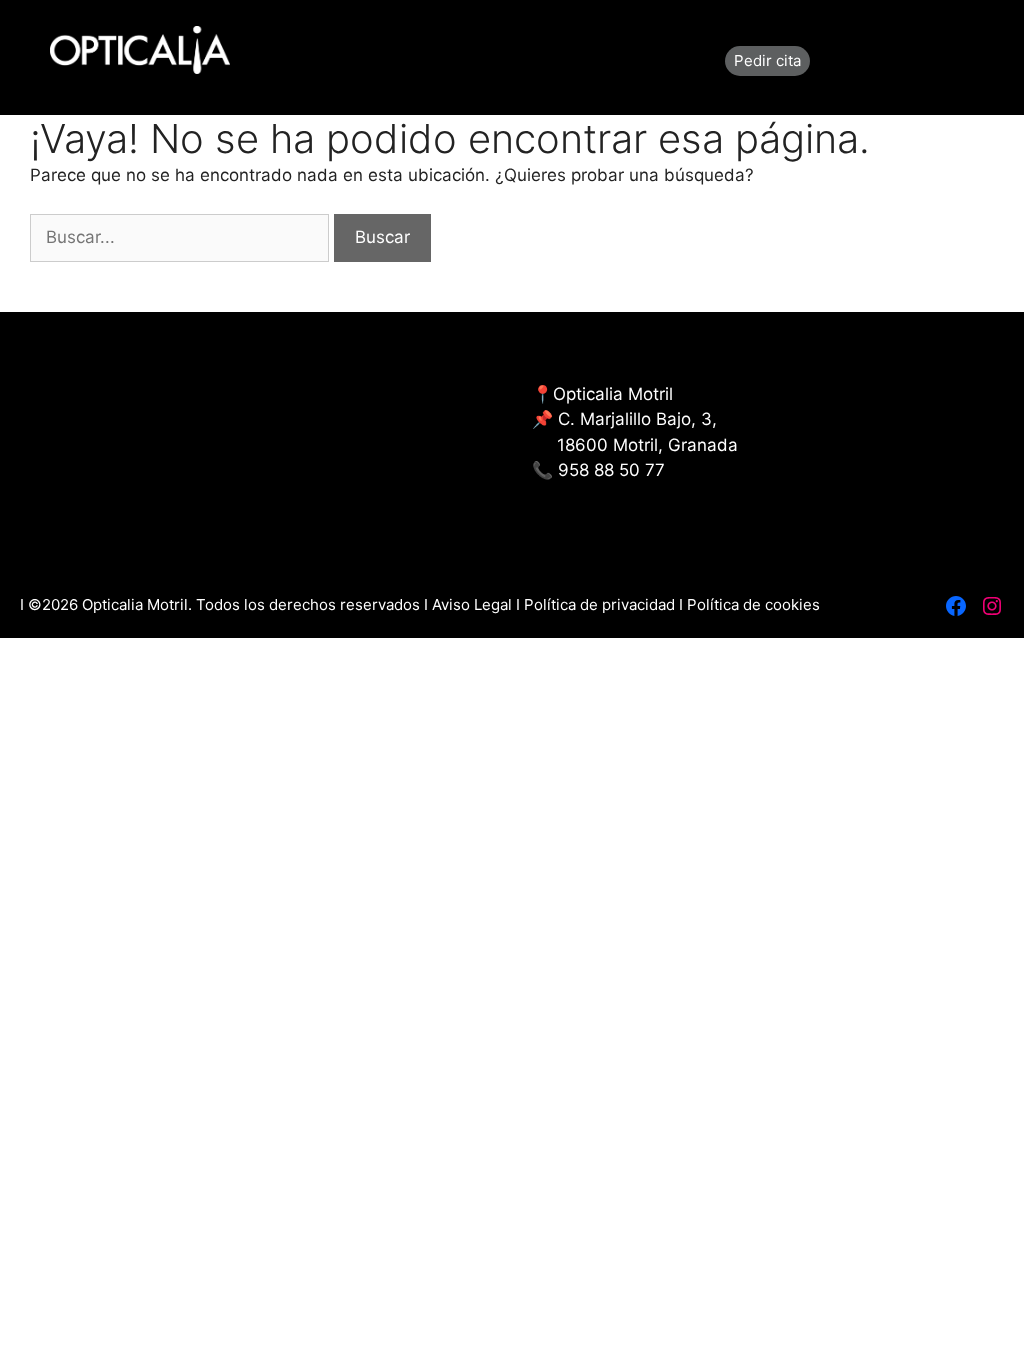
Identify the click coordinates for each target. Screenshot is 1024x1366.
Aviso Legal (474, 604)
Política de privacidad (599, 604)
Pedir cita (767, 60)
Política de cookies (753, 604)
